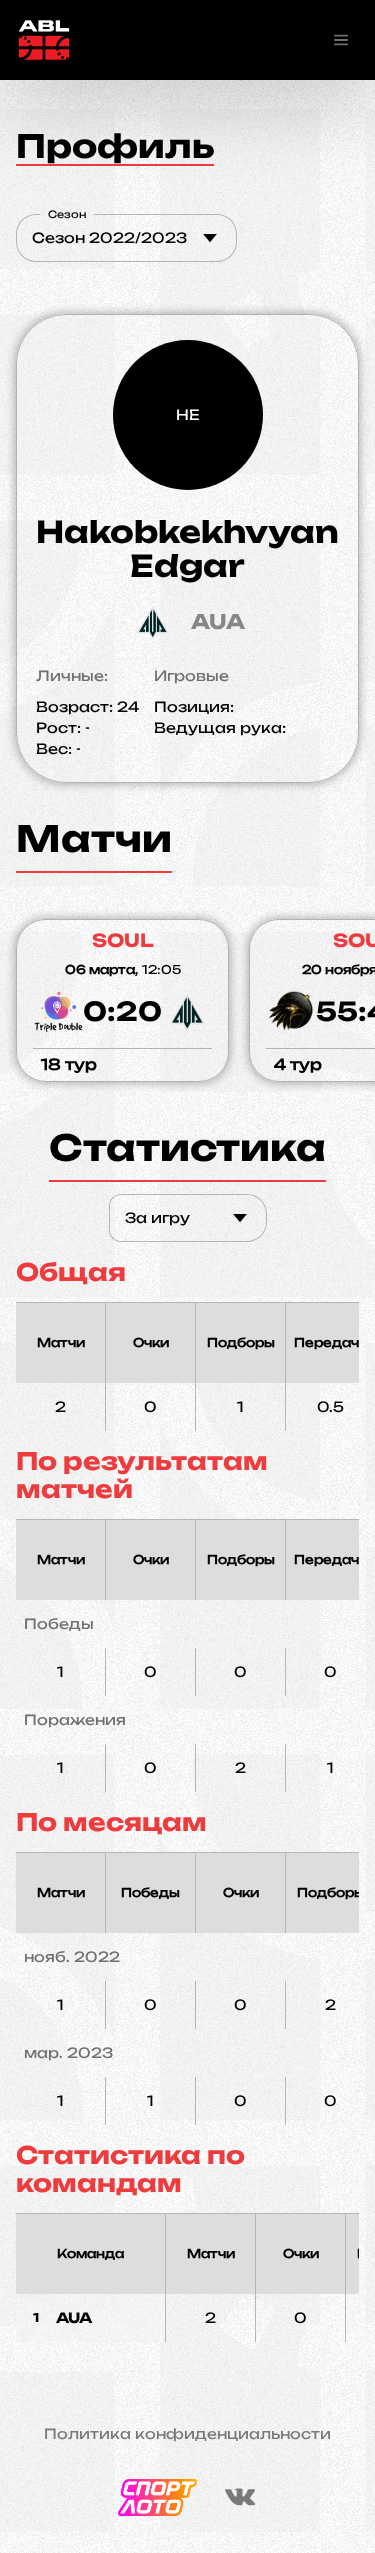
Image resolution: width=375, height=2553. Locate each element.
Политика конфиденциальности (187, 2434)
